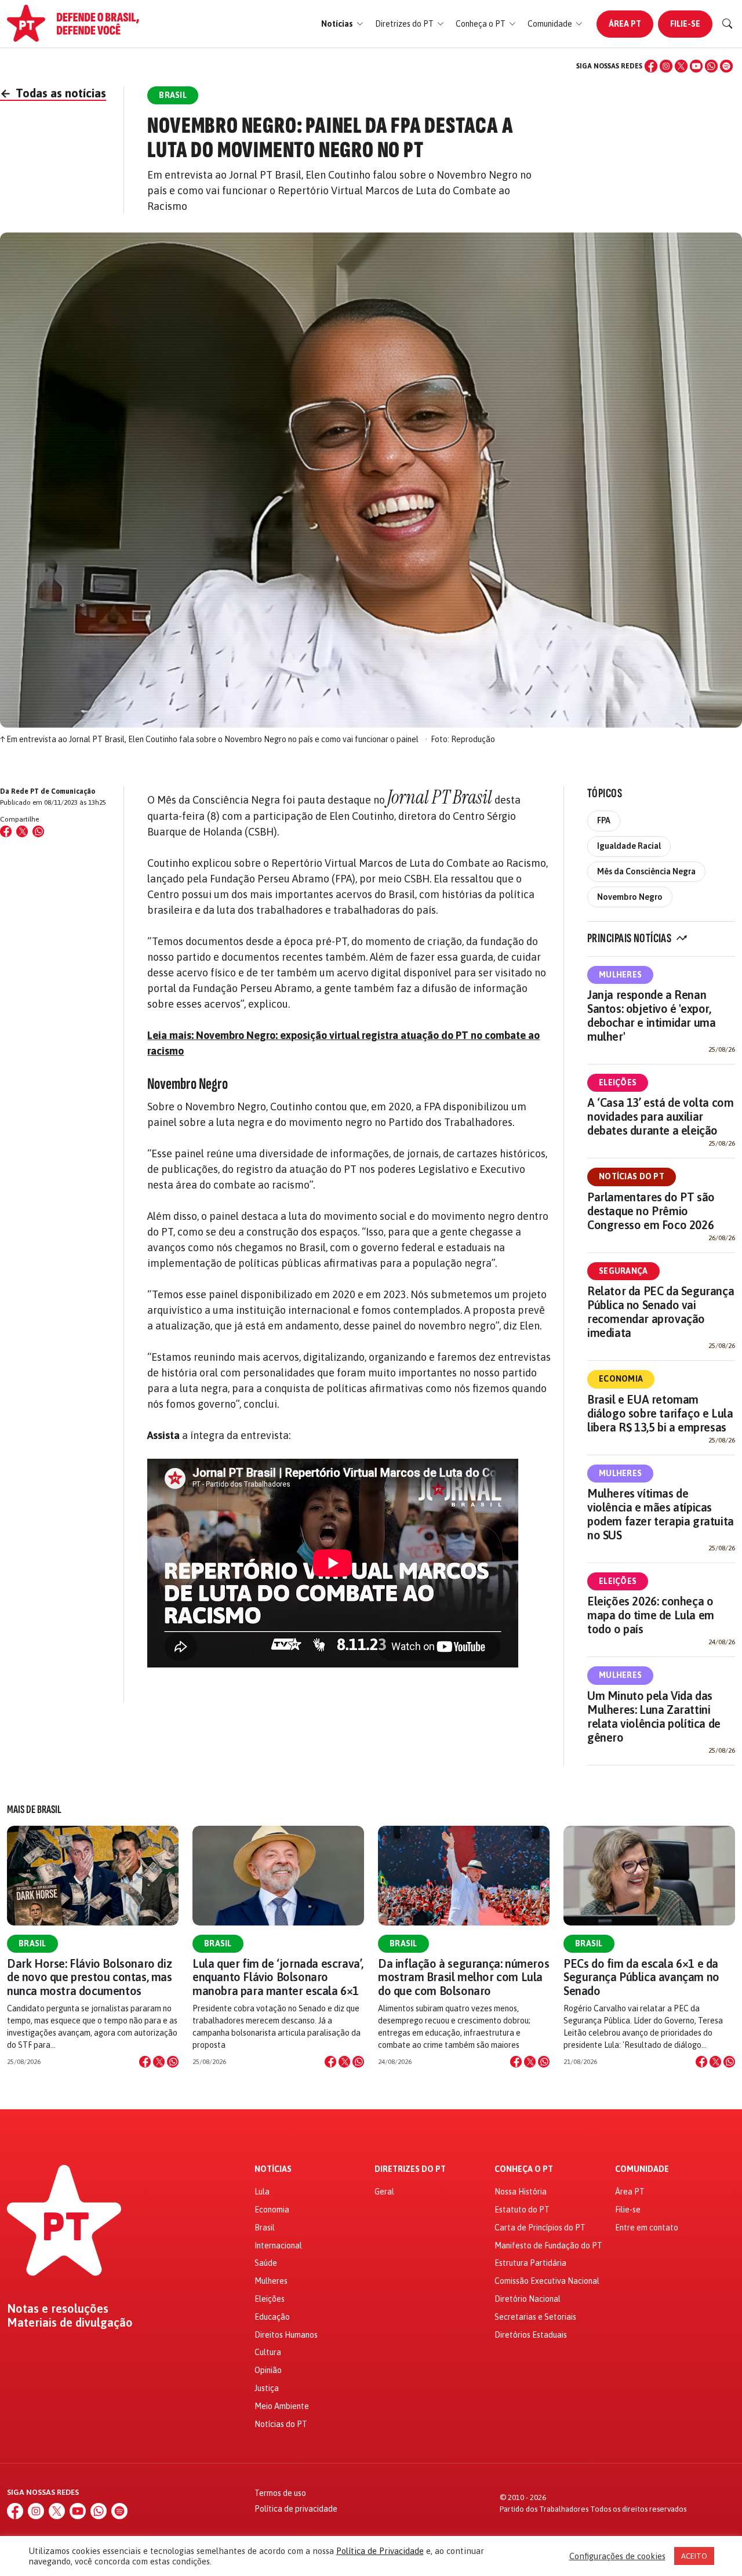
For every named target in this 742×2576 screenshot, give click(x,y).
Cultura (268, 2352)
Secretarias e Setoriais (535, 2317)
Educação (272, 2317)
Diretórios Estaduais (531, 2335)
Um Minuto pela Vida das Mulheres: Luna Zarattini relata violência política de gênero (654, 1716)
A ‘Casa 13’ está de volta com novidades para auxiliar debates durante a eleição (660, 1116)
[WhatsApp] (711, 66)
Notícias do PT (632, 1176)
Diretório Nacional (528, 2299)
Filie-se (685, 24)
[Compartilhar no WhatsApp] (38, 831)
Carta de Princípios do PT (540, 2228)
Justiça (267, 2388)
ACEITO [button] (694, 2556)
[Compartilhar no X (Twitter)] (22, 831)
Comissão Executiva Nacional (547, 2281)
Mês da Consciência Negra (646, 871)
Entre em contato (647, 2228)
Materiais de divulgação (70, 2323)
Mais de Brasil (34, 1810)
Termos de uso (280, 2493)
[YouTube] (696, 66)
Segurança (623, 1271)
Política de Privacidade (380, 2551)
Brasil (32, 1943)
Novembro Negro (630, 897)
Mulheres (620, 975)
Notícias (273, 2169)
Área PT (625, 24)
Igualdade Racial (629, 846)
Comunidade (642, 2169)
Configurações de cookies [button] (617, 2556)
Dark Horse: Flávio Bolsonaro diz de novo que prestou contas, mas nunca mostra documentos (90, 1977)
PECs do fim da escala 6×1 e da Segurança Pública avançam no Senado (641, 1977)
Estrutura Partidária (530, 2263)
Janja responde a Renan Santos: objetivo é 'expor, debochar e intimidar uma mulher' (651, 1015)
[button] (342, 24)
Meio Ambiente (282, 2406)
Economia (621, 1379)
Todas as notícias (53, 93)
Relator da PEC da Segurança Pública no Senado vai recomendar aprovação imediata (661, 1312)
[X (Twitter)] (681, 66)
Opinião (268, 2370)
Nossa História (521, 2192)
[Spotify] (726, 66)
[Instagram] (666, 66)
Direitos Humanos (286, 2335)
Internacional (278, 2246)
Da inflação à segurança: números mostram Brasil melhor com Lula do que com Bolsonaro (463, 1977)
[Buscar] (728, 24)
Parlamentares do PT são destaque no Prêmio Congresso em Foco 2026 (651, 1211)
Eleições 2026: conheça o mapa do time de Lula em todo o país (651, 1615)
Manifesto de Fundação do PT (548, 2246)
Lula (262, 2192)
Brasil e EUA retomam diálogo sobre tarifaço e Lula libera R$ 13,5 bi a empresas (660, 1413)
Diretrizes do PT (410, 2169)
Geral (384, 2192)
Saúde (266, 2263)
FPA (604, 820)
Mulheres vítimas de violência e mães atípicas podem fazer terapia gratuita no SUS (661, 1514)
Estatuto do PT (522, 2210)
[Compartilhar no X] (159, 2062)
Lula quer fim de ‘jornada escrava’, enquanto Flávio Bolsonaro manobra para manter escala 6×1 (278, 1977)
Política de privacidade (296, 2509)
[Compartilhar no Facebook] (6, 831)
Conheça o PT (524, 2169)
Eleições (618, 1082)
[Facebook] (651, 66)
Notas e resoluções (58, 2309)
